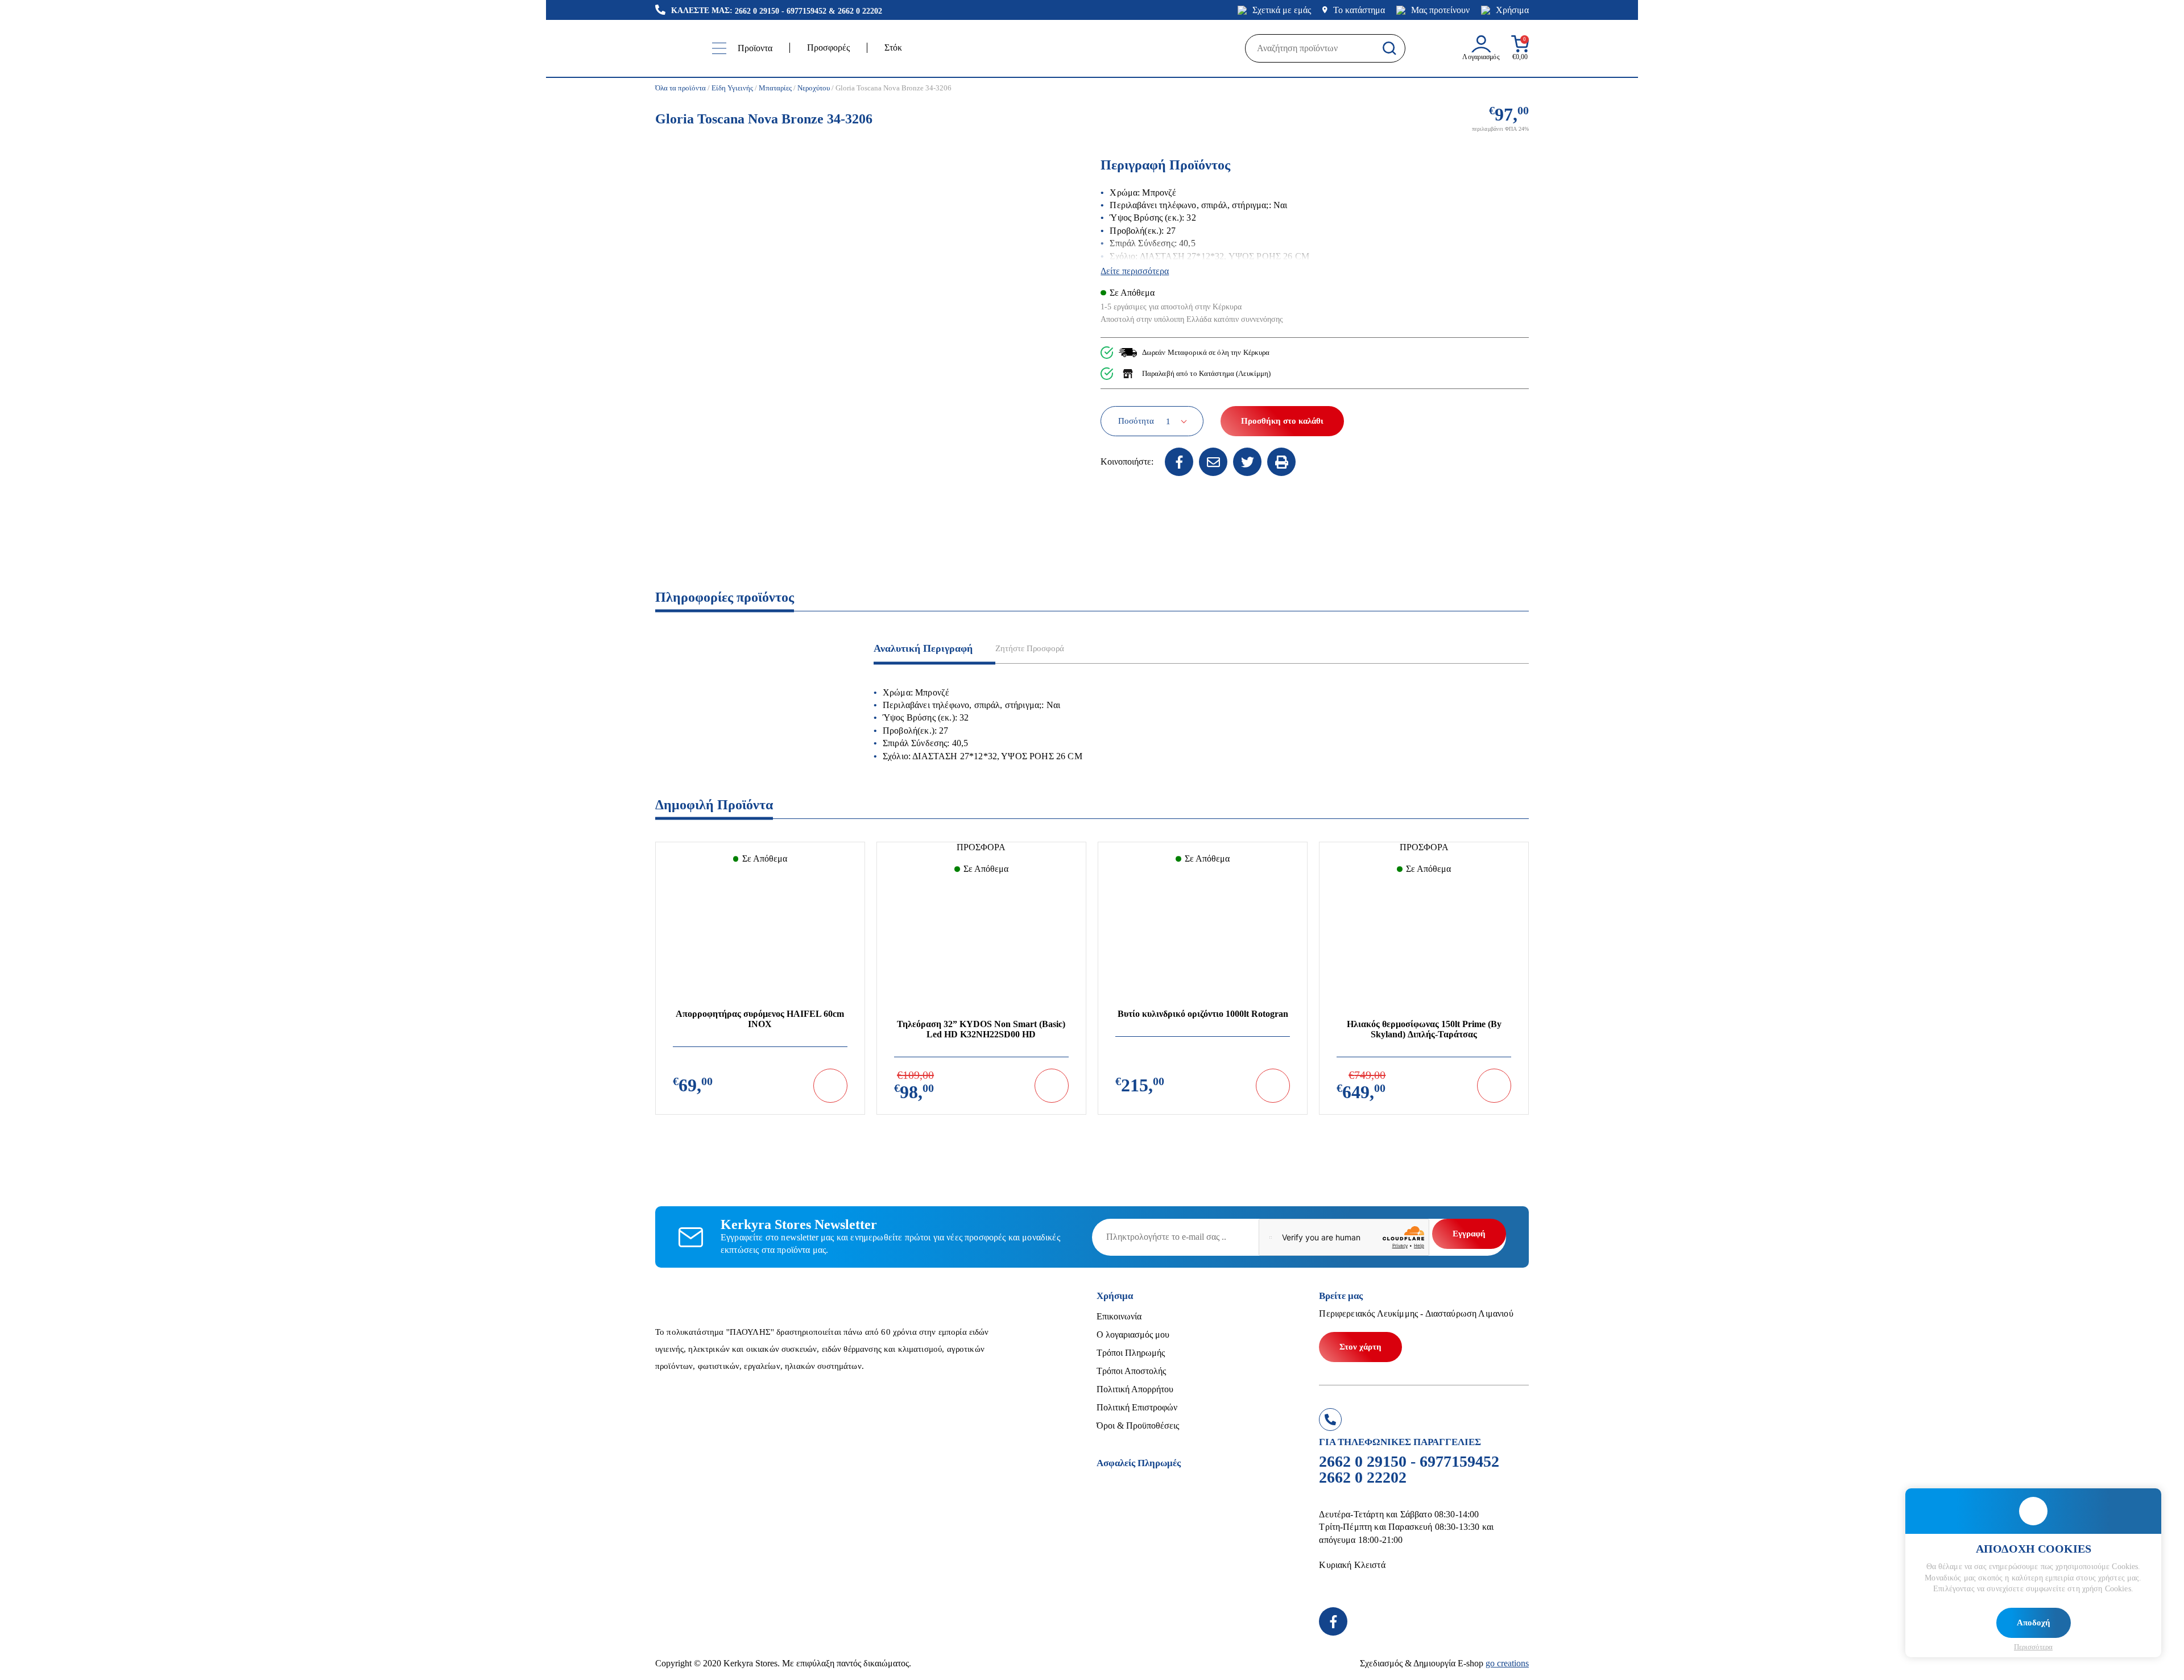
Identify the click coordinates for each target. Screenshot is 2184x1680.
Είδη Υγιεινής (732, 88)
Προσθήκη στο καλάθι (1282, 421)
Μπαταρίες (775, 88)
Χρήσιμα (1512, 10)
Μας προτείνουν (1440, 10)
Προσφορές (828, 47)
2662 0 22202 (860, 11)
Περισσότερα (2033, 1647)
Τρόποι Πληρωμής (1131, 1353)
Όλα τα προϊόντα (681, 88)
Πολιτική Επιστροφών (1137, 1407)
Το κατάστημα (1359, 10)
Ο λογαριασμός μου (1133, 1335)
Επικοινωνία (1119, 1316)
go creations (1507, 1663)
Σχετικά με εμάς (1282, 10)
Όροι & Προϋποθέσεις (1138, 1425)
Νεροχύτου (814, 88)
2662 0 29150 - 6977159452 (781, 11)
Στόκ (893, 47)
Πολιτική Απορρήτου (1135, 1389)
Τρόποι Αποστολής (1131, 1371)
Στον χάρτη (1360, 1347)
